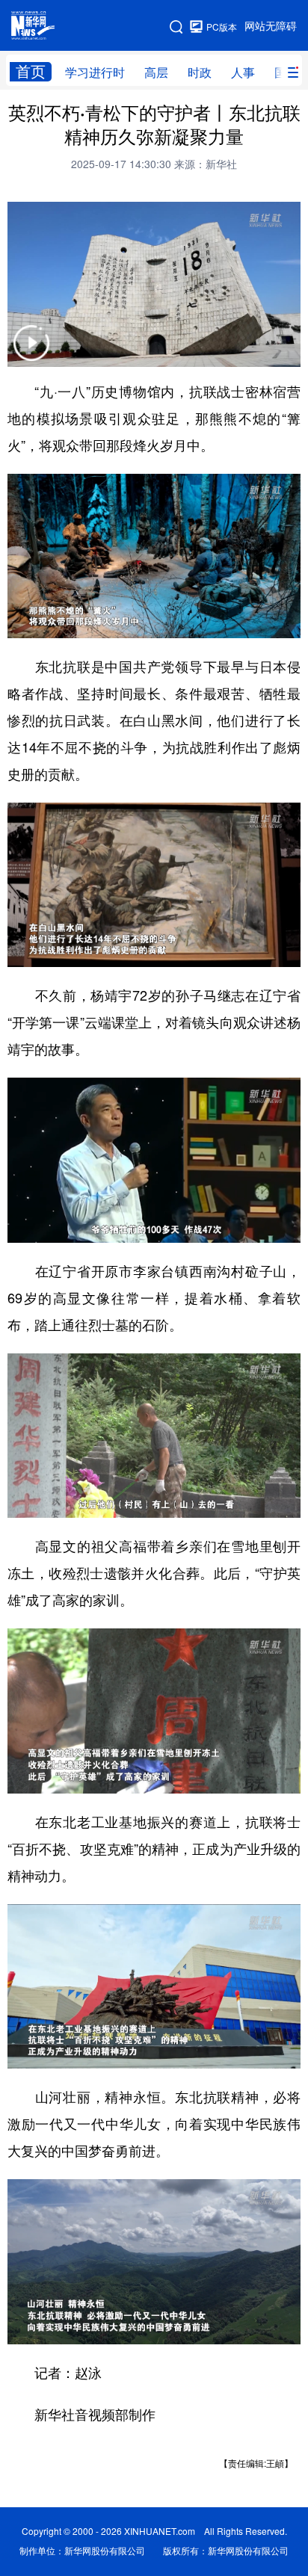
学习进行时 (95, 72)
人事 (243, 72)
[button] (31, 352)
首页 (31, 71)
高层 (156, 72)
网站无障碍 (271, 26)
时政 (200, 72)
